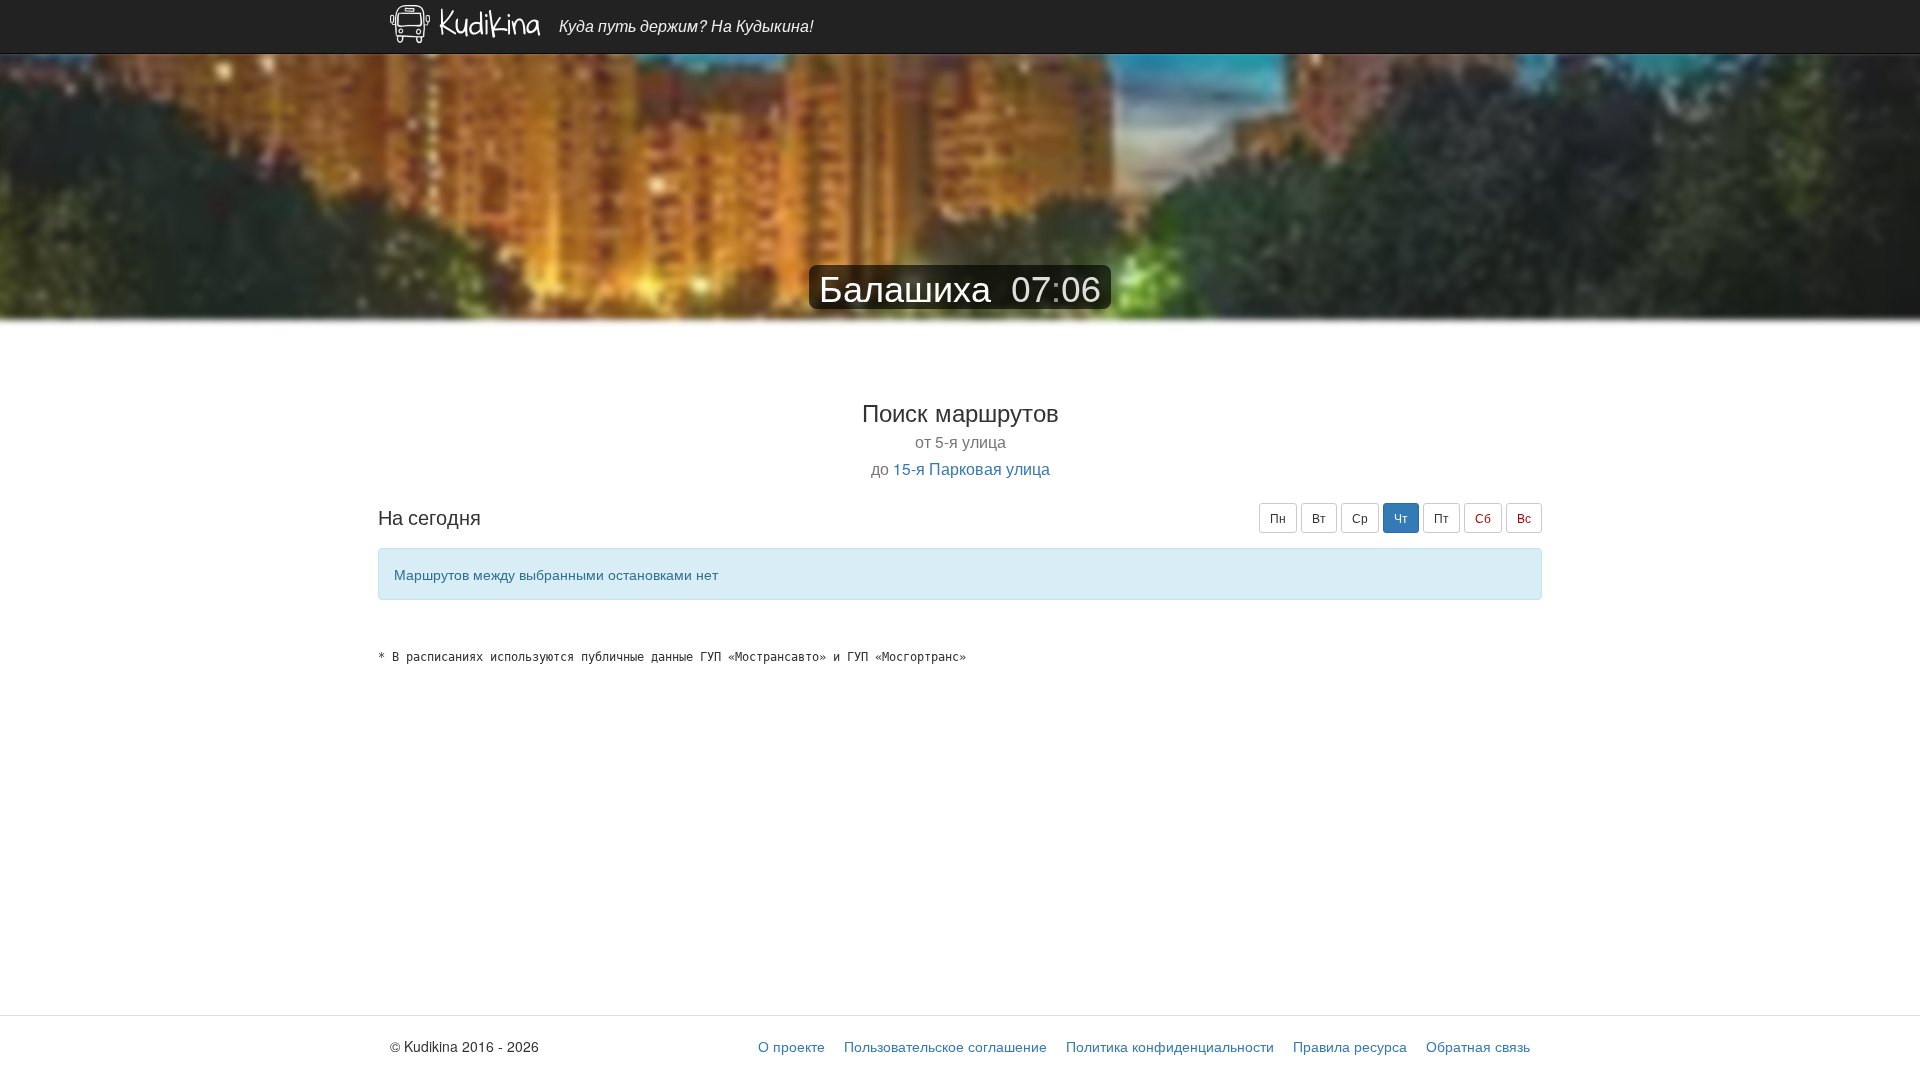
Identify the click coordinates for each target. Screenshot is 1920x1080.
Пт (1441, 517)
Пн (1278, 517)
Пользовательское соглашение (945, 1046)
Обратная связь (1478, 1046)
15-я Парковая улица (971, 468)
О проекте (791, 1046)
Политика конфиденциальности (1170, 1046)
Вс (1524, 517)
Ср (1360, 517)
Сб (1483, 517)
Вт (1319, 517)
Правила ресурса (1350, 1046)
